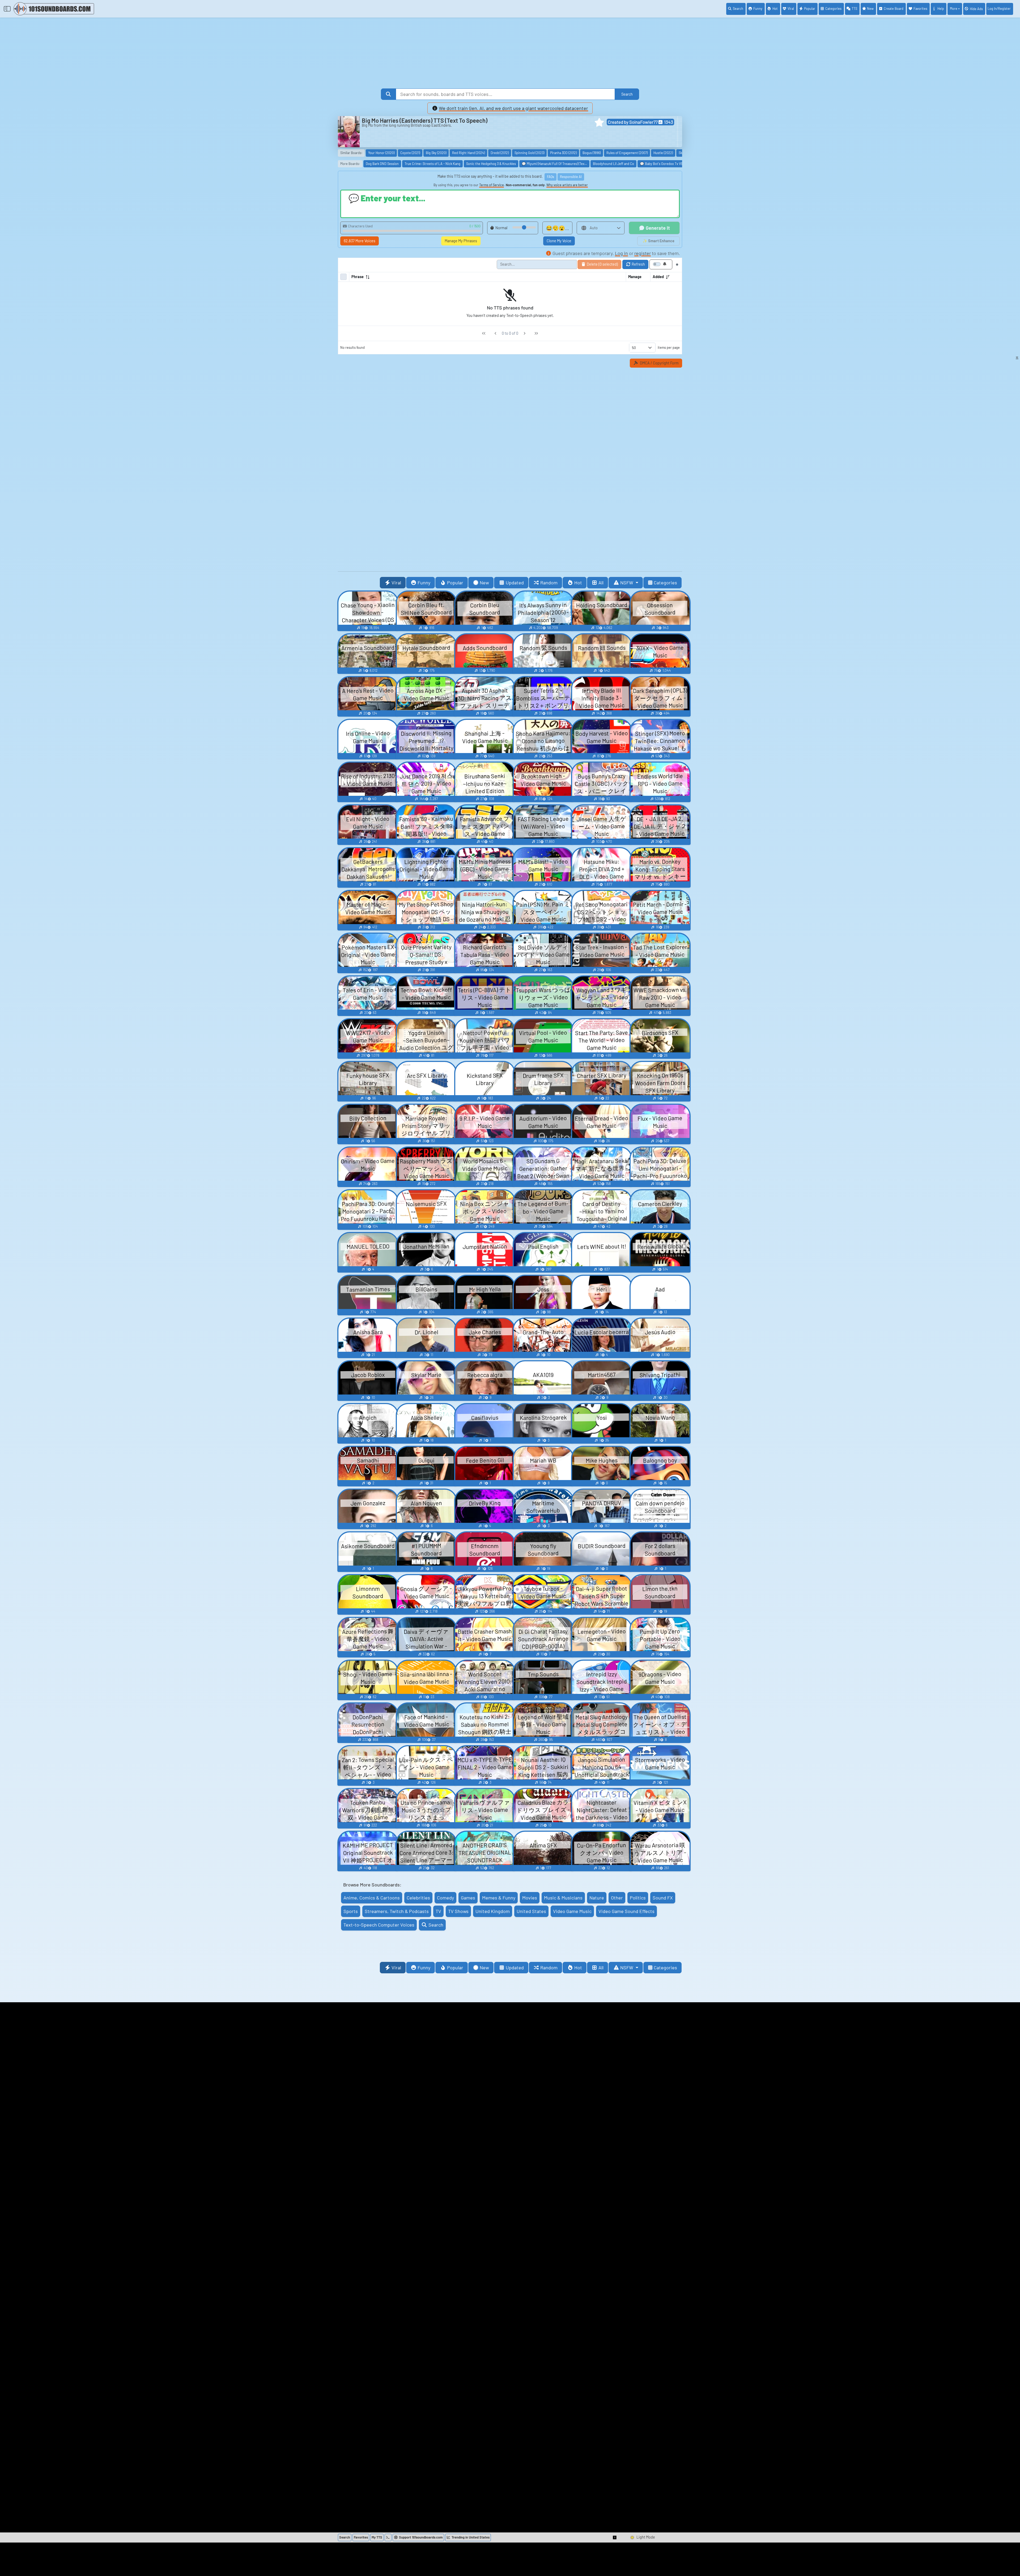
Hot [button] (578, 583)
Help (941, 8)
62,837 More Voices (360, 241)
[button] (599, 122)
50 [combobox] (634, 348)
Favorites (920, 8)
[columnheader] (487, 277)
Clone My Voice (559, 241)
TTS (854, 8)
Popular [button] (455, 583)
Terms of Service (492, 185)
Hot (775, 8)
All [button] (601, 583)
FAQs (551, 177)
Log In (999, 8)
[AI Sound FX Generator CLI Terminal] (388, 2537)
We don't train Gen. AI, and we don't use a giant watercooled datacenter (513, 108)
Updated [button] (515, 583)
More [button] (954, 8)
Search (738, 8)
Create (894, 8)
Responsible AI (571, 177)
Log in (621, 253)
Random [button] (549, 583)
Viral (791, 8)
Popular (810, 8)
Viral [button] (396, 583)
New (870, 8)
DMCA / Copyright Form (659, 363)
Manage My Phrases (461, 241)
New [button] (484, 583)
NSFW (627, 583)
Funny (758, 8)
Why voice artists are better (567, 185)
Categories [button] (665, 583)
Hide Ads (976, 9)
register (643, 253)
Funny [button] (424, 583)
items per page (669, 347)
